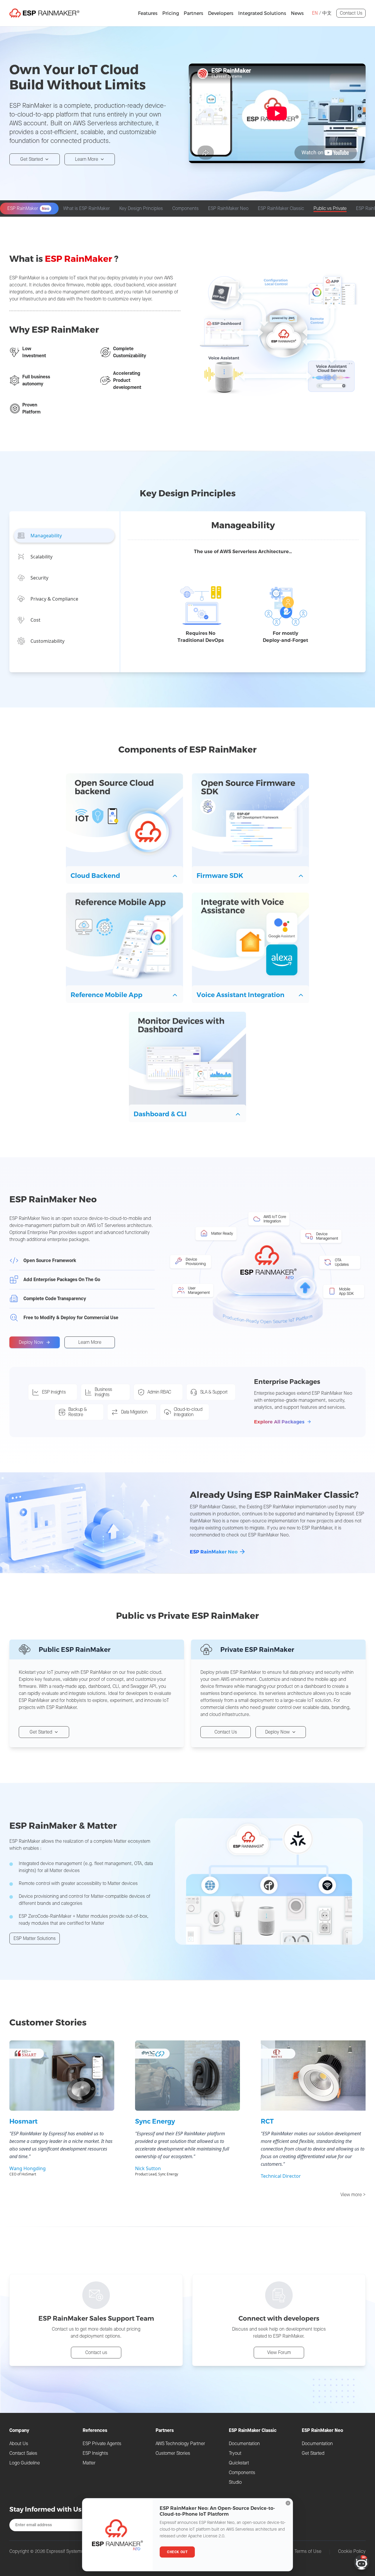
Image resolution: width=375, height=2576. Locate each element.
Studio (235, 2482)
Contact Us (351, 13)
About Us (19, 2443)
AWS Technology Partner (180, 2443)
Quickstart (239, 2463)
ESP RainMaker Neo (214, 1552)
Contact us (96, 2352)
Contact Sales (23, 2453)
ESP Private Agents (102, 2443)
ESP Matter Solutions (35, 1938)
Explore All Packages (279, 1422)
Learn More (87, 159)
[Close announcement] (288, 2503)
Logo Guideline (25, 2463)
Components (242, 2472)
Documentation (244, 2443)
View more (353, 2195)
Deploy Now (31, 1342)
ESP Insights (95, 2453)
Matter (89, 2463)
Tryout (235, 2453)
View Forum (279, 2352)
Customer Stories (173, 2453)
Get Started (31, 159)
